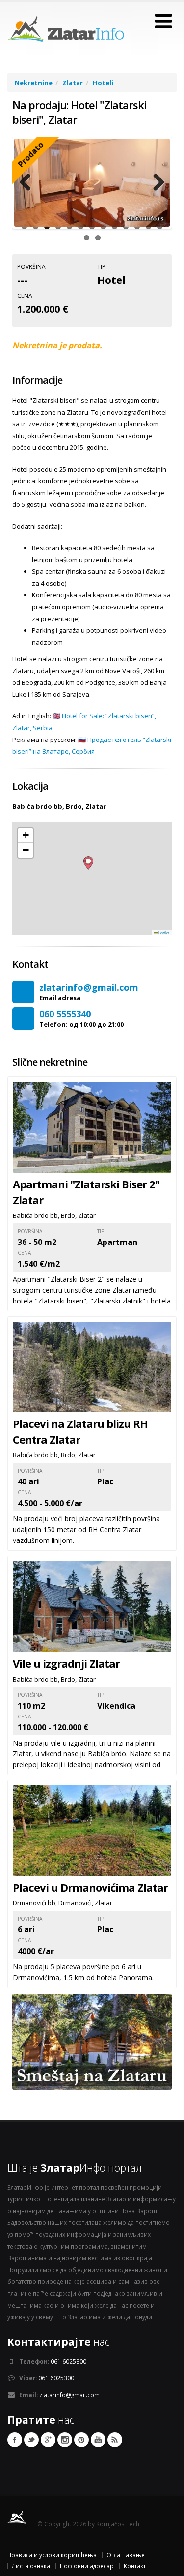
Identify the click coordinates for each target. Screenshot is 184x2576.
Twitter (31, 2440)
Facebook (15, 2440)
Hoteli (103, 83)
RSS (115, 2440)
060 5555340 (65, 1014)
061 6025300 (68, 2361)
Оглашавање (126, 2555)
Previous (29, 183)
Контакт (135, 2566)
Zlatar (73, 83)
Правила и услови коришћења (52, 2555)
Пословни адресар (87, 2566)
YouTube (98, 2440)
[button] (88, 863)
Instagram (65, 2440)
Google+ (48, 2440)
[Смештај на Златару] (92, 2041)
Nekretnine (34, 83)
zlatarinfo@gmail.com (89, 987)
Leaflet (163, 933)
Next (155, 183)
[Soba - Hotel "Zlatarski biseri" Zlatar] (92, 183)
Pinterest (81, 2440)
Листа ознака (31, 2566)
